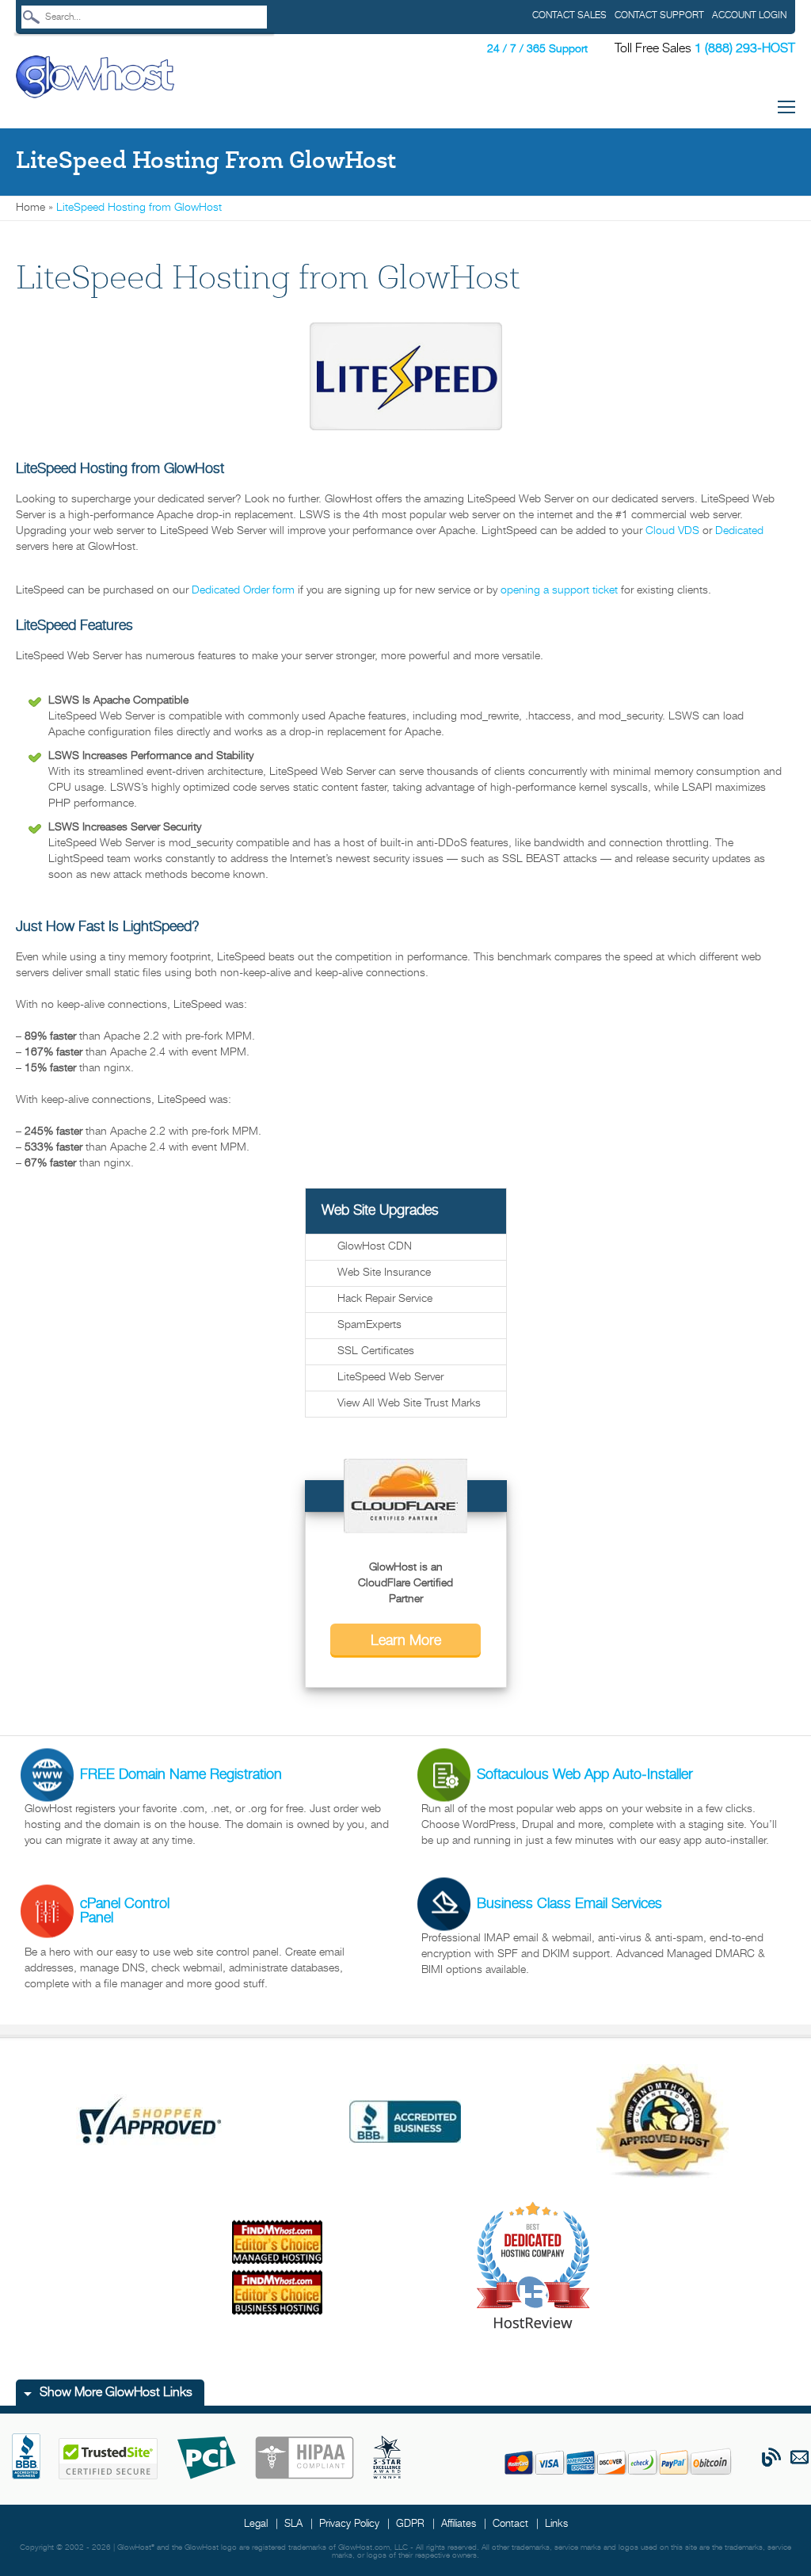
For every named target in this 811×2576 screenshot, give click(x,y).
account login (749, 15)
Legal (256, 2524)
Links (556, 2524)
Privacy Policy (349, 2524)
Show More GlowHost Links (116, 2393)
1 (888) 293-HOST (745, 49)
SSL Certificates (376, 1351)
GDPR (410, 2524)
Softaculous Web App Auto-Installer (585, 1775)
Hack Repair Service (385, 1299)
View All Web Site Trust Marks (409, 1404)
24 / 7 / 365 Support (537, 50)
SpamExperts (369, 1325)
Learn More (406, 1641)
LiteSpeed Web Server (390, 1378)
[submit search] (31, 17)
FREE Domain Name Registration (181, 1775)
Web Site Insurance (384, 1273)
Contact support (659, 15)
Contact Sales (569, 15)
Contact (510, 2524)
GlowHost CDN (375, 1247)
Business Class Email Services (569, 1904)
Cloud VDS (672, 531)
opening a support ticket (559, 591)
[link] (95, 77)
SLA (293, 2524)
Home (30, 208)
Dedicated (739, 531)
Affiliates (459, 2524)
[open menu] (786, 110)
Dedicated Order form (243, 591)
